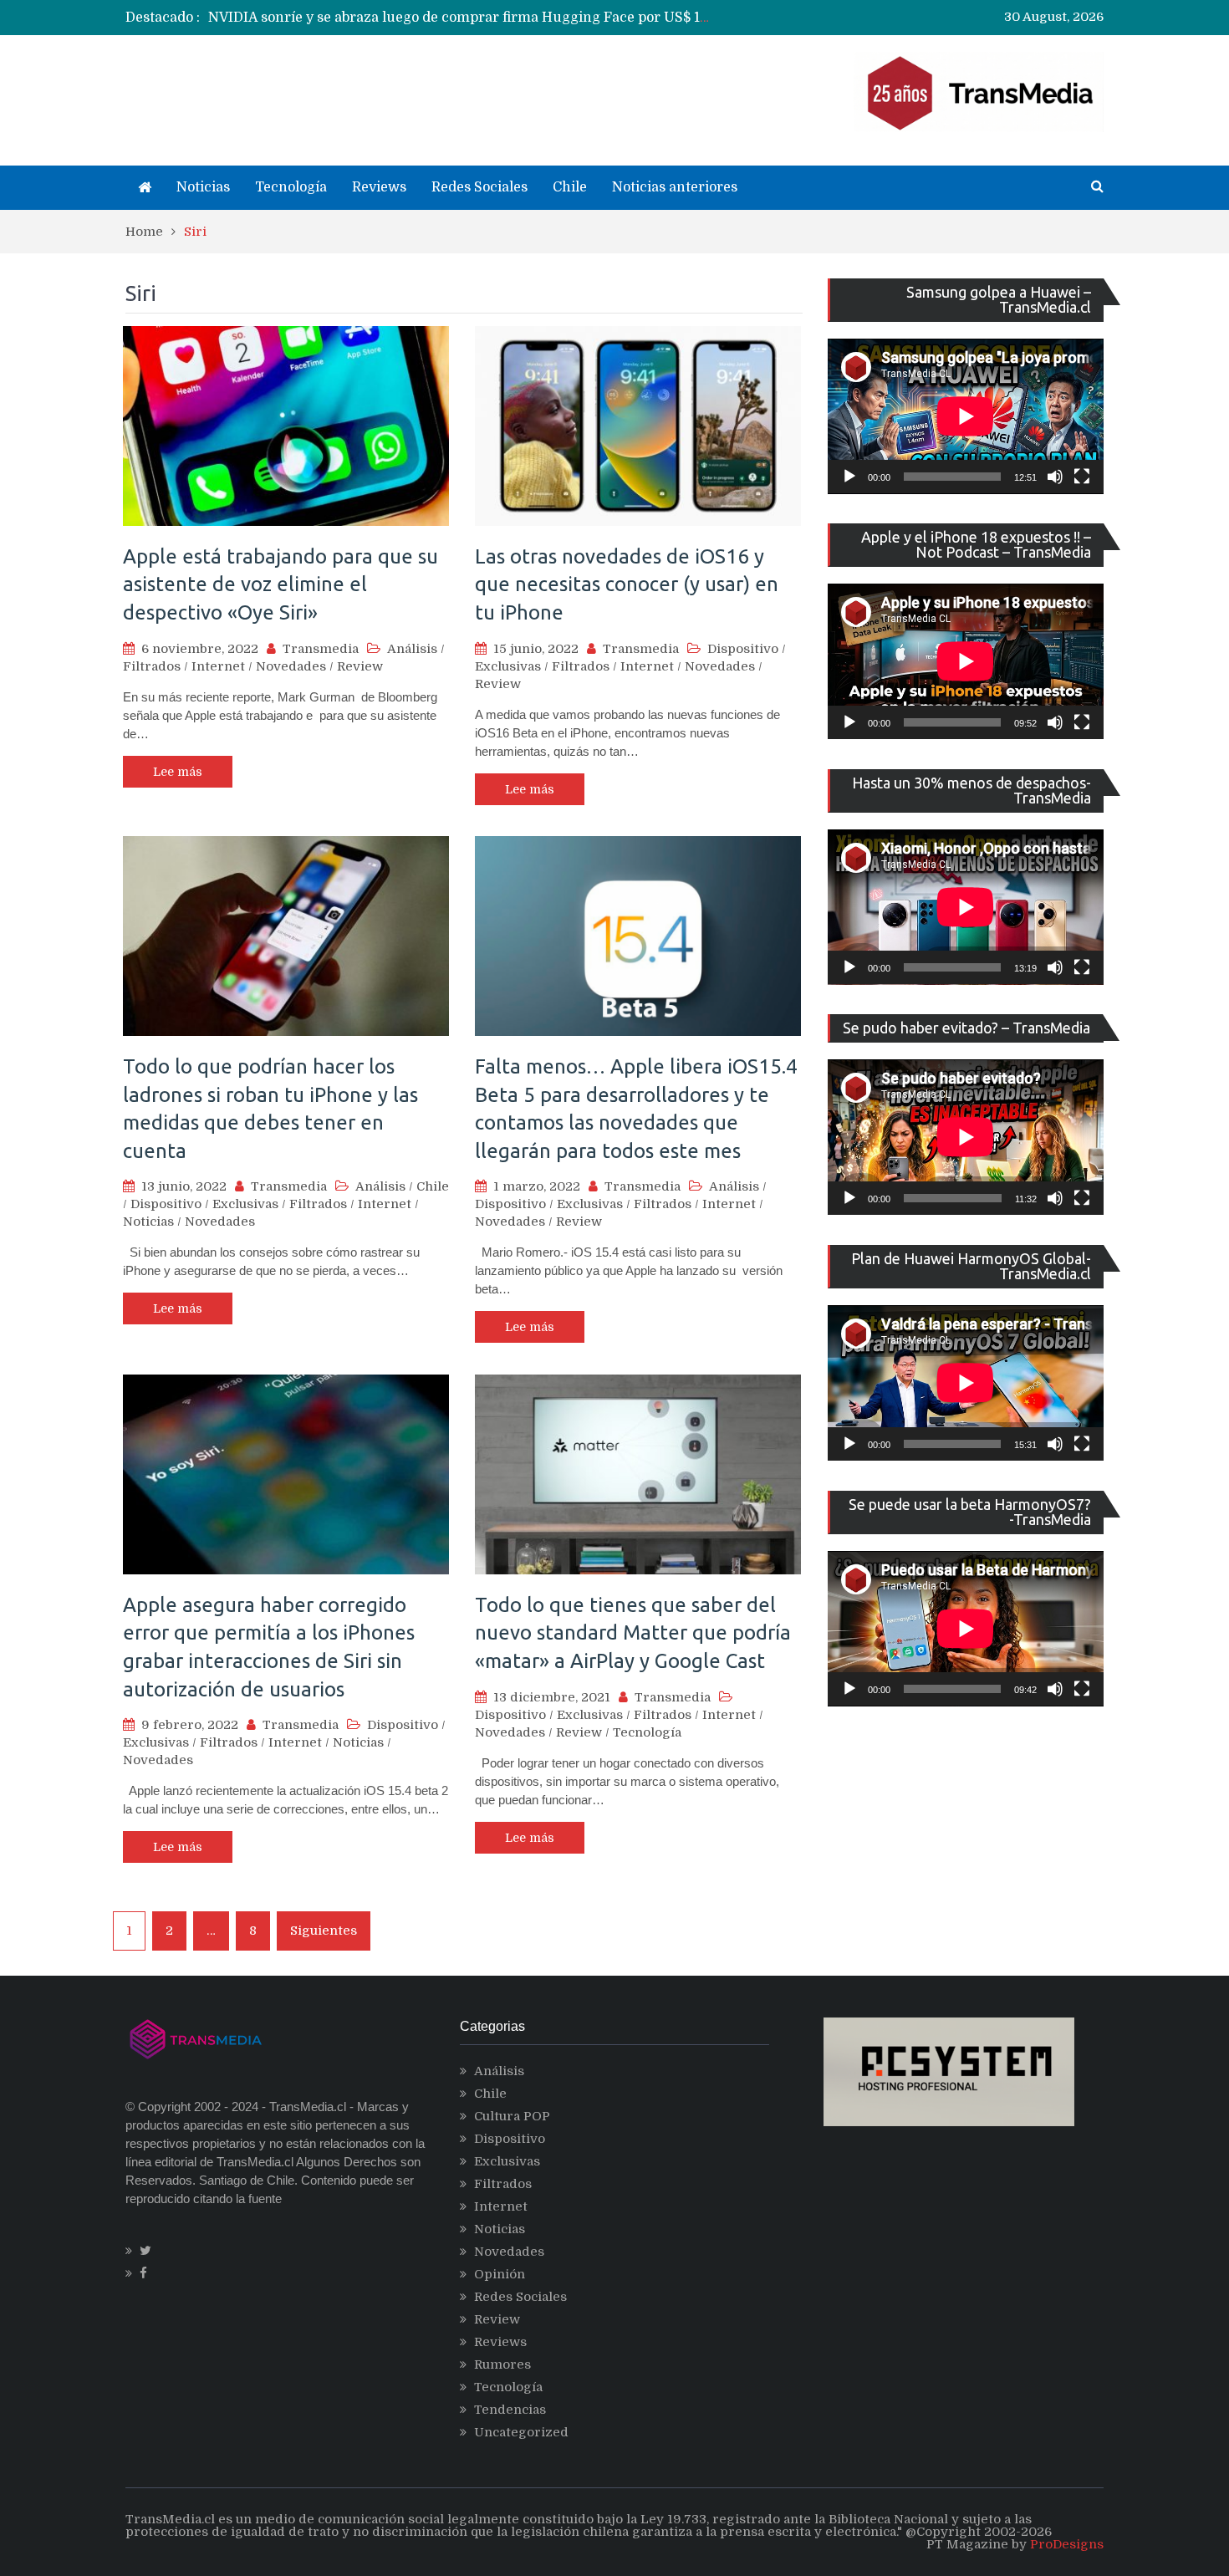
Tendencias (510, 2410)
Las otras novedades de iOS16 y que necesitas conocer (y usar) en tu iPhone (627, 584)
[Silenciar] (1055, 477)
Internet (218, 666)
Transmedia (321, 649)
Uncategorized (521, 2432)
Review (360, 666)
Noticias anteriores (675, 187)
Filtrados (152, 666)
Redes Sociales (479, 187)
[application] (966, 416)
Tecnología (291, 187)
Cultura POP (512, 2116)
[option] (460, 18)
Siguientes (324, 1931)
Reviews (379, 187)
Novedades (291, 666)
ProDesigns (1067, 2544)
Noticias (203, 187)
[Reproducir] (849, 477)
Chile (570, 187)
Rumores (502, 2364)
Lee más (178, 772)
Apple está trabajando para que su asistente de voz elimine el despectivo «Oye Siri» (280, 584)
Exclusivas (508, 666)
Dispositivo (743, 649)
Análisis (412, 649)
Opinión (500, 2274)
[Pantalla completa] (1082, 477)
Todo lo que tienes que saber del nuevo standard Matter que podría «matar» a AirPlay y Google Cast (633, 1633)
